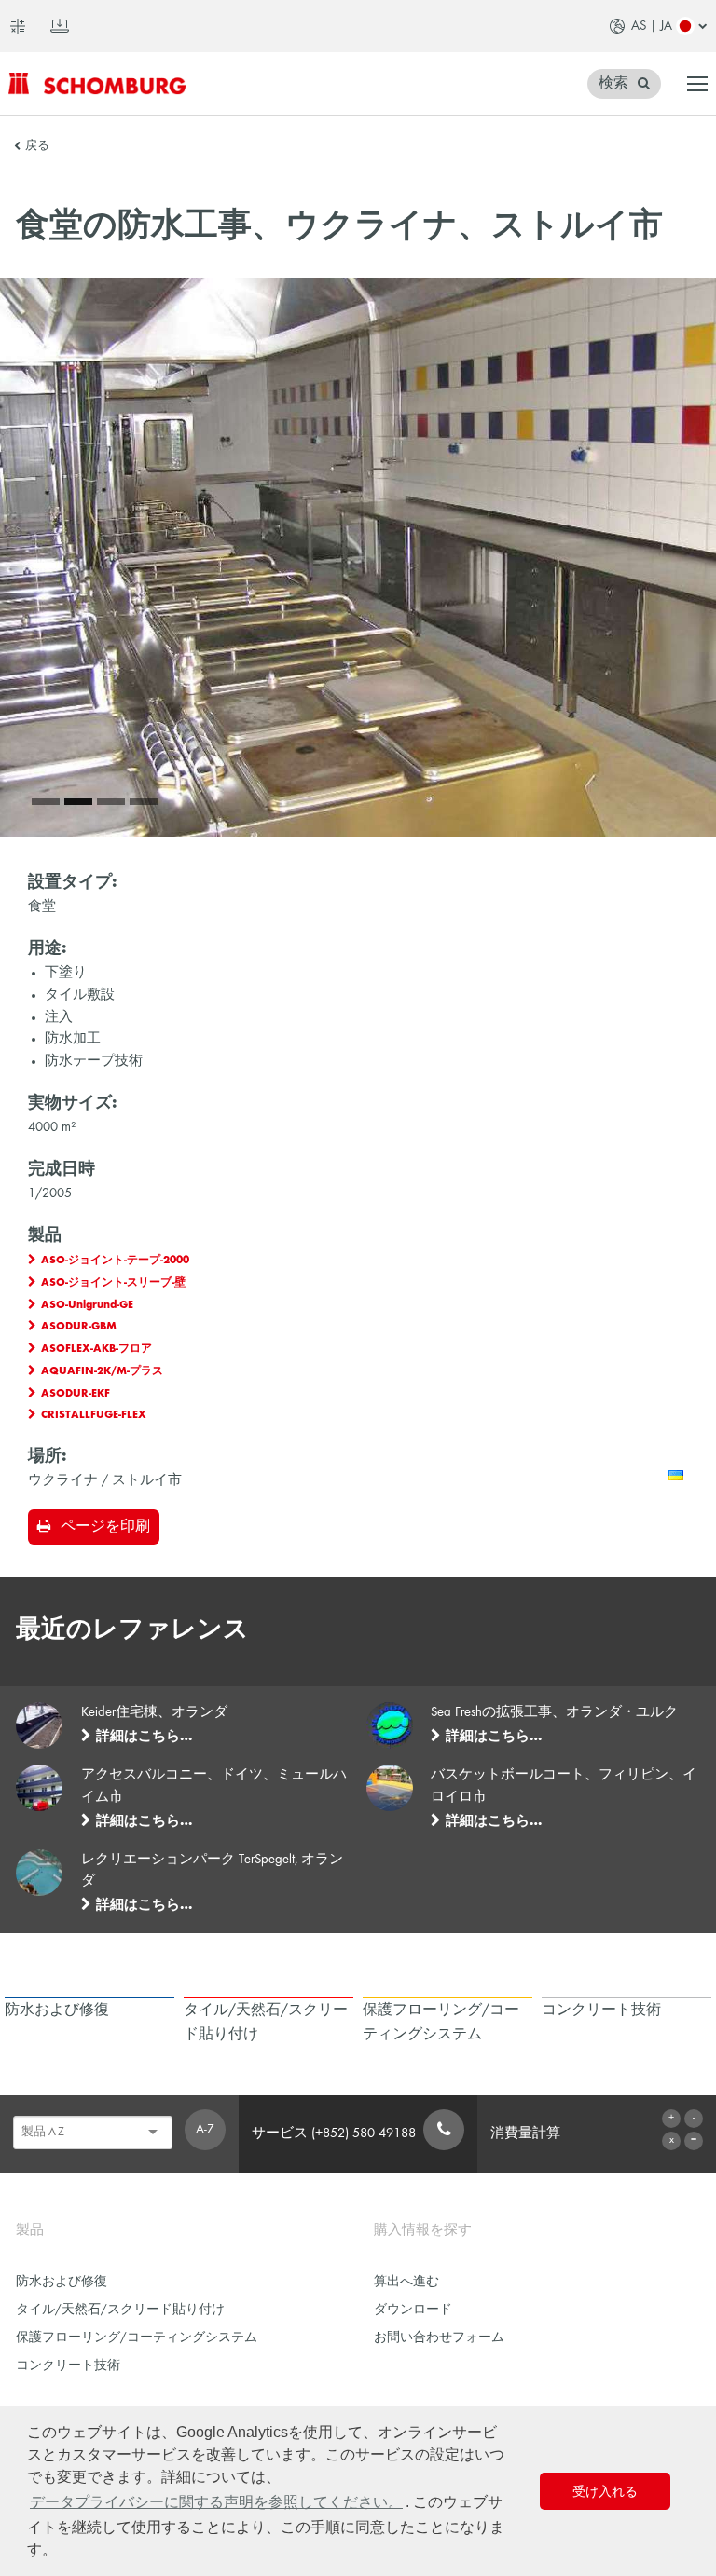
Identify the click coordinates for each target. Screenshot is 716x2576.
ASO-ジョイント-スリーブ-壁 (113, 1283)
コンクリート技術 (68, 2366)
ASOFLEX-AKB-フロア (96, 1349)
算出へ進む (406, 2282)
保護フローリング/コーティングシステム (137, 2338)
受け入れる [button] (605, 2491)
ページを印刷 (105, 1527)
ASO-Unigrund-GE (87, 1305)
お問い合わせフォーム (439, 2338)
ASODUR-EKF (76, 1394)
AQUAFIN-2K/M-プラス (102, 1371)
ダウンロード (413, 2310)
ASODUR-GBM (79, 1327)
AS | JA (652, 26)
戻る (37, 146)
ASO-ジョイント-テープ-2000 (115, 1261)
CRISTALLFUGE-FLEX (94, 1415)
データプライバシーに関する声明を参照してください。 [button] (216, 2502)
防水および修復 (62, 2282)
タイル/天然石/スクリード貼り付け (120, 2310)
